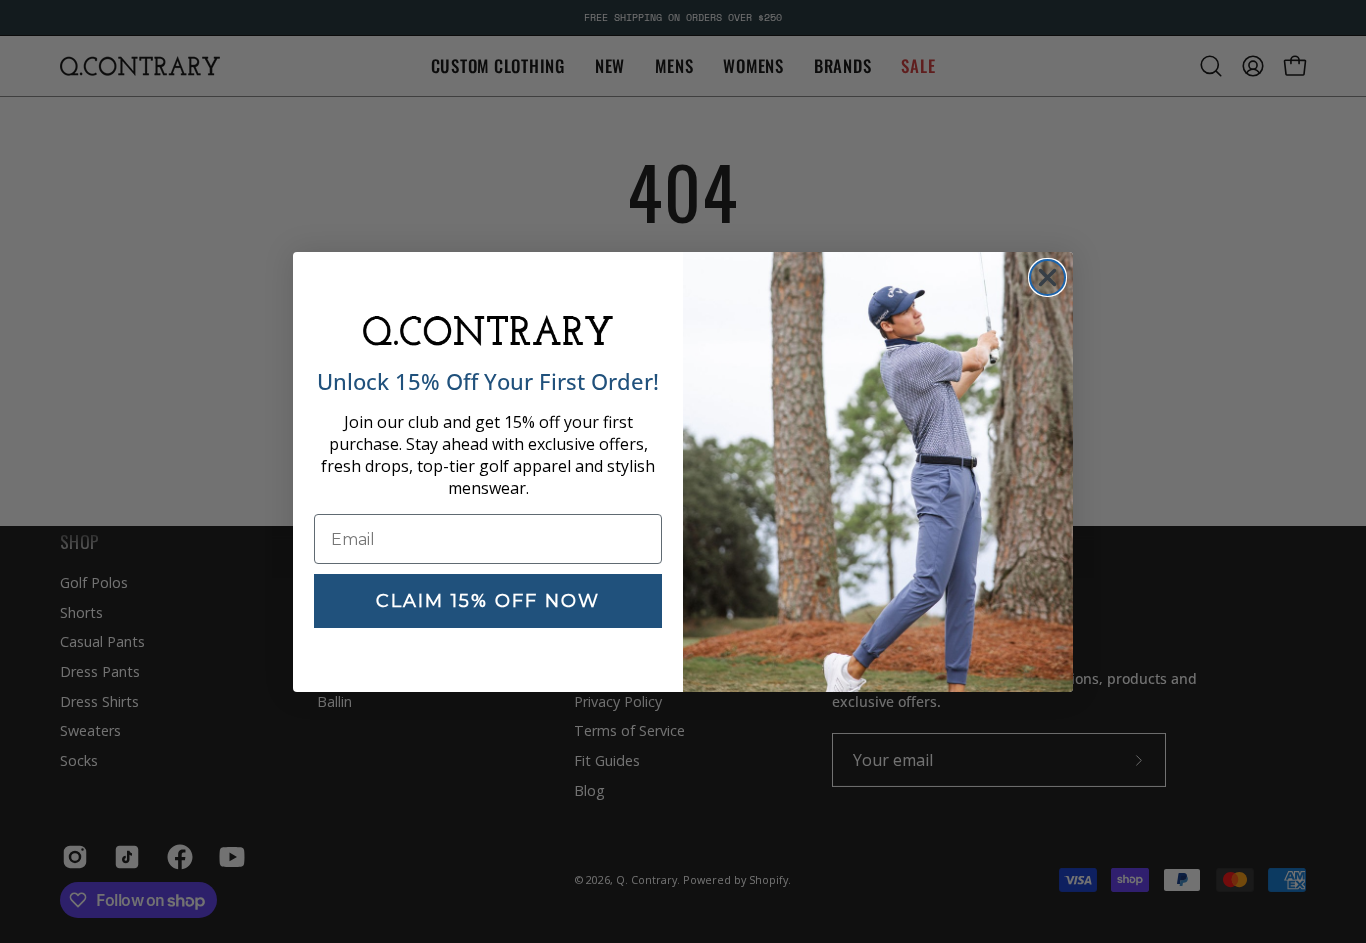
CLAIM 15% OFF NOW (488, 601)
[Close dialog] (1047, 277)
